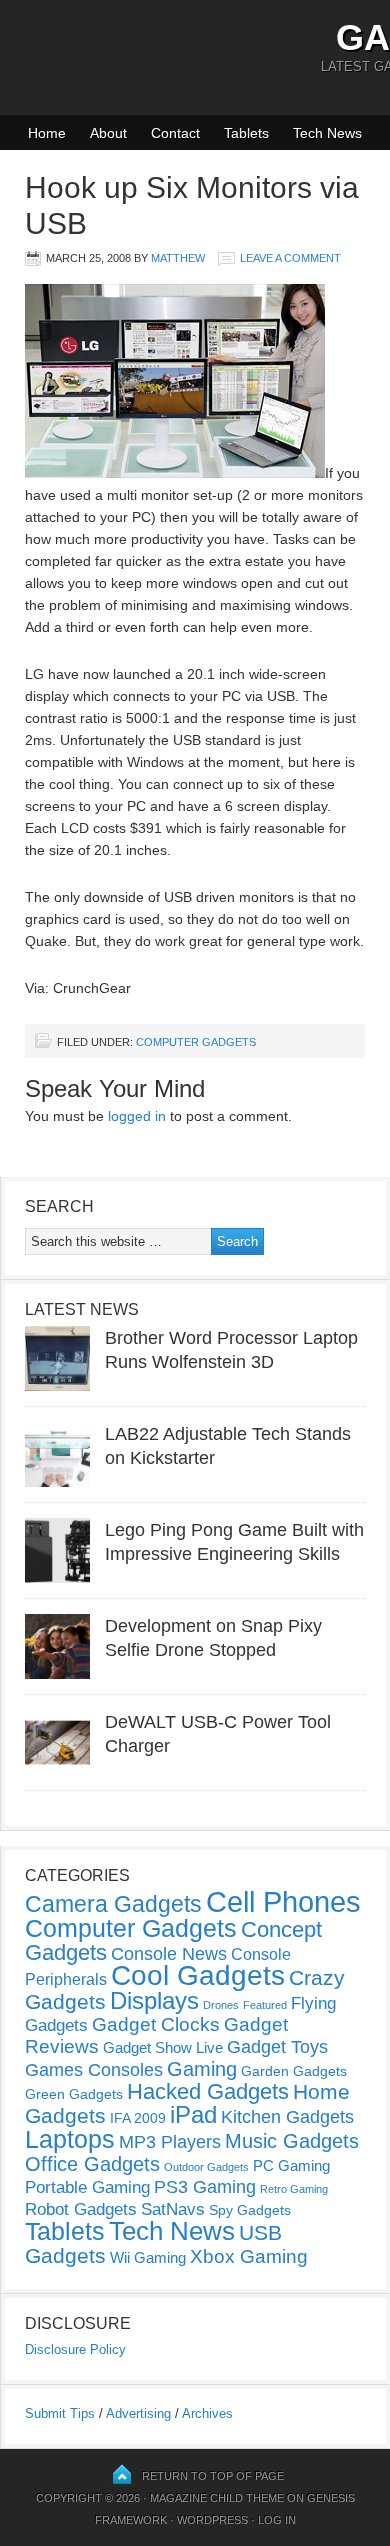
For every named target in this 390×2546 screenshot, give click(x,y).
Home (47, 133)
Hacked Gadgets (208, 2091)
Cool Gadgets (198, 1975)
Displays (154, 2000)
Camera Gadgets (113, 1904)
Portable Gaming (87, 2187)
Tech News (327, 133)
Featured (265, 2005)
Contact (175, 133)
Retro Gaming (294, 2189)
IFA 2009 (138, 2118)
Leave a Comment (290, 258)
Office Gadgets (92, 2164)
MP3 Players (170, 2142)
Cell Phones (283, 1901)
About (108, 133)
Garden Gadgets (294, 2071)
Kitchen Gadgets (287, 2117)
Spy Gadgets (250, 2210)
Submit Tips (60, 2413)
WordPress (212, 2520)
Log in (277, 2520)
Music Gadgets (292, 2141)
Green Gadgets (74, 2094)
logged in (137, 1116)
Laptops (70, 2139)
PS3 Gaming (205, 2187)
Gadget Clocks (156, 2024)
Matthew (178, 258)
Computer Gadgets (196, 1042)
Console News (169, 1954)
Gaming (202, 2069)
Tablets (246, 133)
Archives (207, 2413)
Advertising (138, 2413)
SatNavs (173, 2209)
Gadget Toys (277, 2047)
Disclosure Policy (75, 2349)
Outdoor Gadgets (206, 2167)
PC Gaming (291, 2165)
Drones (221, 2005)
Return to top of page (213, 2476)
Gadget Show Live (163, 2047)
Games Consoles (94, 2070)
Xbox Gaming (249, 2256)
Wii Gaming (148, 2257)
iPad (193, 2114)
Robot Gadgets (81, 2209)
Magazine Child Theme (217, 2498)
